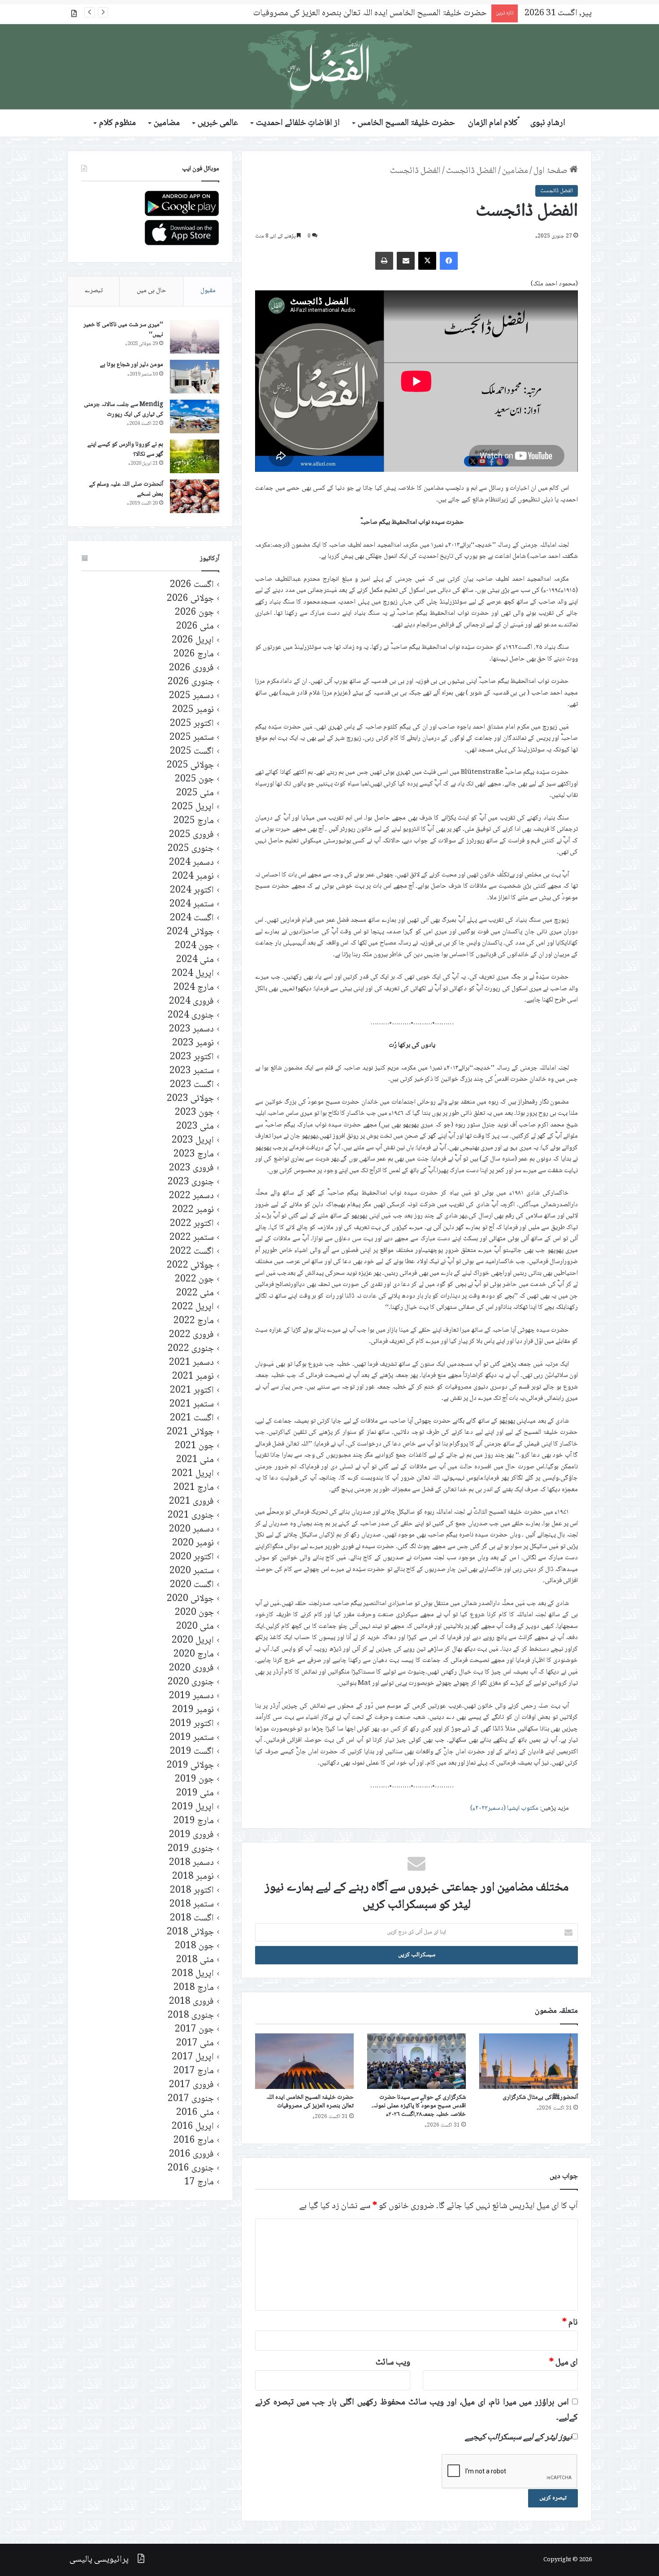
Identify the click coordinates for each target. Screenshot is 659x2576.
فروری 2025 (191, 835)
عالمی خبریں (218, 123)
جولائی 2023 (190, 1099)
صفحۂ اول (551, 171)
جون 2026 (194, 613)
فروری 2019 (191, 1835)
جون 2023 (194, 1113)
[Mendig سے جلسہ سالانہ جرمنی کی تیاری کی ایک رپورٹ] (195, 416)
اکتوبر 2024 (192, 891)
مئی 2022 (195, 1293)
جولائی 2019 (190, 1766)
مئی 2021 (195, 1460)
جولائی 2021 (190, 1432)
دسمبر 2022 (191, 1196)
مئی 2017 (195, 2043)
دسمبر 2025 (191, 696)
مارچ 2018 (194, 1988)
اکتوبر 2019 (192, 1724)
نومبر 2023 (193, 1043)
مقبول (208, 291)
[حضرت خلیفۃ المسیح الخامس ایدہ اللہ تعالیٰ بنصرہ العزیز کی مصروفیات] (304, 2061)
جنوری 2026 (191, 682)
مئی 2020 (195, 1627)
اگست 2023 (192, 1085)
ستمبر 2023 (192, 1071)
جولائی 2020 (190, 1599)
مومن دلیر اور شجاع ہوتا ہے (132, 365)
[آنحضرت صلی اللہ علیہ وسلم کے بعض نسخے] (195, 496)
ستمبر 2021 (192, 1405)
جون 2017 (194, 2030)
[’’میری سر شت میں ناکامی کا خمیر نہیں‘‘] (195, 337)
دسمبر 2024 (191, 863)
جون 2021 (194, 1446)
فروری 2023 (191, 1168)
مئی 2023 (195, 1127)
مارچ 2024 (194, 988)
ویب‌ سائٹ (393, 2363)
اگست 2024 (192, 918)
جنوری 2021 (191, 1516)
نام (570, 2323)
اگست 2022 (192, 1252)
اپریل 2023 (193, 1141)
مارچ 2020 (194, 1655)
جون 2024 (194, 946)
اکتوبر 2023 (192, 1057)
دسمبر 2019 (191, 1696)
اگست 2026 (192, 585)
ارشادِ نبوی (548, 123)
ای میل (564, 2363)
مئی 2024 (195, 960)
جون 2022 (194, 1279)
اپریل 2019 (193, 1807)
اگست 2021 (192, 1418)
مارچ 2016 (194, 2141)
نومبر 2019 (193, 1710)
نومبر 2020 (193, 1543)
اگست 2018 (192, 1918)
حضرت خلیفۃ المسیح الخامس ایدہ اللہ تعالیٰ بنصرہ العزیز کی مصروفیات (310, 2102)
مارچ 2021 (194, 1488)
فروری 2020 (191, 1668)
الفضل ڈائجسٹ (471, 171)
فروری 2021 (191, 1502)
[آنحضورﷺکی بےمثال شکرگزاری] (529, 2061)
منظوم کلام (117, 123)
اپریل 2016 (193, 2127)
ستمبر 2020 (192, 1571)
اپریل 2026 (193, 641)
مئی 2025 (195, 793)
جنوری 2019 (191, 1849)
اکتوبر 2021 (192, 1391)
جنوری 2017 (191, 2099)
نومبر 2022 (193, 1210)
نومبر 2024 (193, 877)
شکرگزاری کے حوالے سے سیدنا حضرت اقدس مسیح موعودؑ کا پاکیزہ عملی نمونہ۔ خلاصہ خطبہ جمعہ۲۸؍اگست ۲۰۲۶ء (419, 2106)
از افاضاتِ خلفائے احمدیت (298, 123)
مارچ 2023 (194, 1154)
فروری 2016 (191, 2155)
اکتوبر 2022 (192, 1224)
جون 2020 (194, 1613)
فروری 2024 (191, 1002)
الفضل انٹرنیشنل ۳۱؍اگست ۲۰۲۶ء (432, 13)
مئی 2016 (195, 2113)
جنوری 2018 (191, 2016)
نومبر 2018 (193, 1877)
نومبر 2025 (193, 710)
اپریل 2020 (193, 1641)
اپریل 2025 (193, 807)
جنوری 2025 (191, 849)
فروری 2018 (191, 2002)
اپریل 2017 (193, 2057)
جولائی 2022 (190, 1266)
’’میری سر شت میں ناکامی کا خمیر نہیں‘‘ (123, 330)
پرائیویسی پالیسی (99, 2560)
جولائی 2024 (190, 932)
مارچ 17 (199, 2182)
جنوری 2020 (191, 1682)
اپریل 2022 (193, 1307)
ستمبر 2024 (192, 904)
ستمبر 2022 (192, 1238)
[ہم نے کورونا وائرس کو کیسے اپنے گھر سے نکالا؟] (195, 456)
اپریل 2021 (193, 1474)
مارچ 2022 (194, 1321)
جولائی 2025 (190, 766)
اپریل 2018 (193, 1974)
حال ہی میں (152, 291)
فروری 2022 (191, 1335)
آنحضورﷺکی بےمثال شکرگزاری (540, 2097)
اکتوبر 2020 (192, 1557)
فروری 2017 (191, 2085)
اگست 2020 (192, 1585)
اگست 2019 (192, 1752)
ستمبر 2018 (192, 1905)
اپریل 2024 (193, 974)
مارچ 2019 (194, 1821)
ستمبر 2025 (192, 738)
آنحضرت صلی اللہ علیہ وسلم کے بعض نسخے (126, 489)
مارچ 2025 (194, 821)
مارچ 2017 (194, 2071)
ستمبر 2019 (192, 1738)
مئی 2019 (195, 1793)
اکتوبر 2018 (192, 1891)
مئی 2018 (195, 1960)
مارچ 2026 (194, 654)
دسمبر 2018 (191, 1863)
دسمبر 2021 (191, 1363)
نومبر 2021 (193, 1377)
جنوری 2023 (191, 1182)
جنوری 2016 (191, 2168)
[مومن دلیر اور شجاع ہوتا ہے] (195, 377)
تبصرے (94, 291)
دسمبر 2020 (191, 1530)
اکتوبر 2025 (192, 724)
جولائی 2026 (190, 599)
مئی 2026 (195, 627)
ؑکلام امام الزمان (493, 123)
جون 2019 (194, 1780)
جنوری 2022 (191, 1349)
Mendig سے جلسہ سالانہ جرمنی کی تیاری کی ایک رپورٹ (124, 410)
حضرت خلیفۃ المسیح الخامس (406, 123)
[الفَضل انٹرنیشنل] (329, 67)
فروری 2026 (191, 668)
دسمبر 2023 (191, 1029)
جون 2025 (194, 779)
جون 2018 (194, 1946)
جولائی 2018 (190, 1932)
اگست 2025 (192, 752)
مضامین (167, 123)
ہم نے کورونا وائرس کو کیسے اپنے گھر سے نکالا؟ (125, 449)
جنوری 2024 (191, 1016)
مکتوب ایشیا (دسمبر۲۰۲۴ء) (504, 1808)
